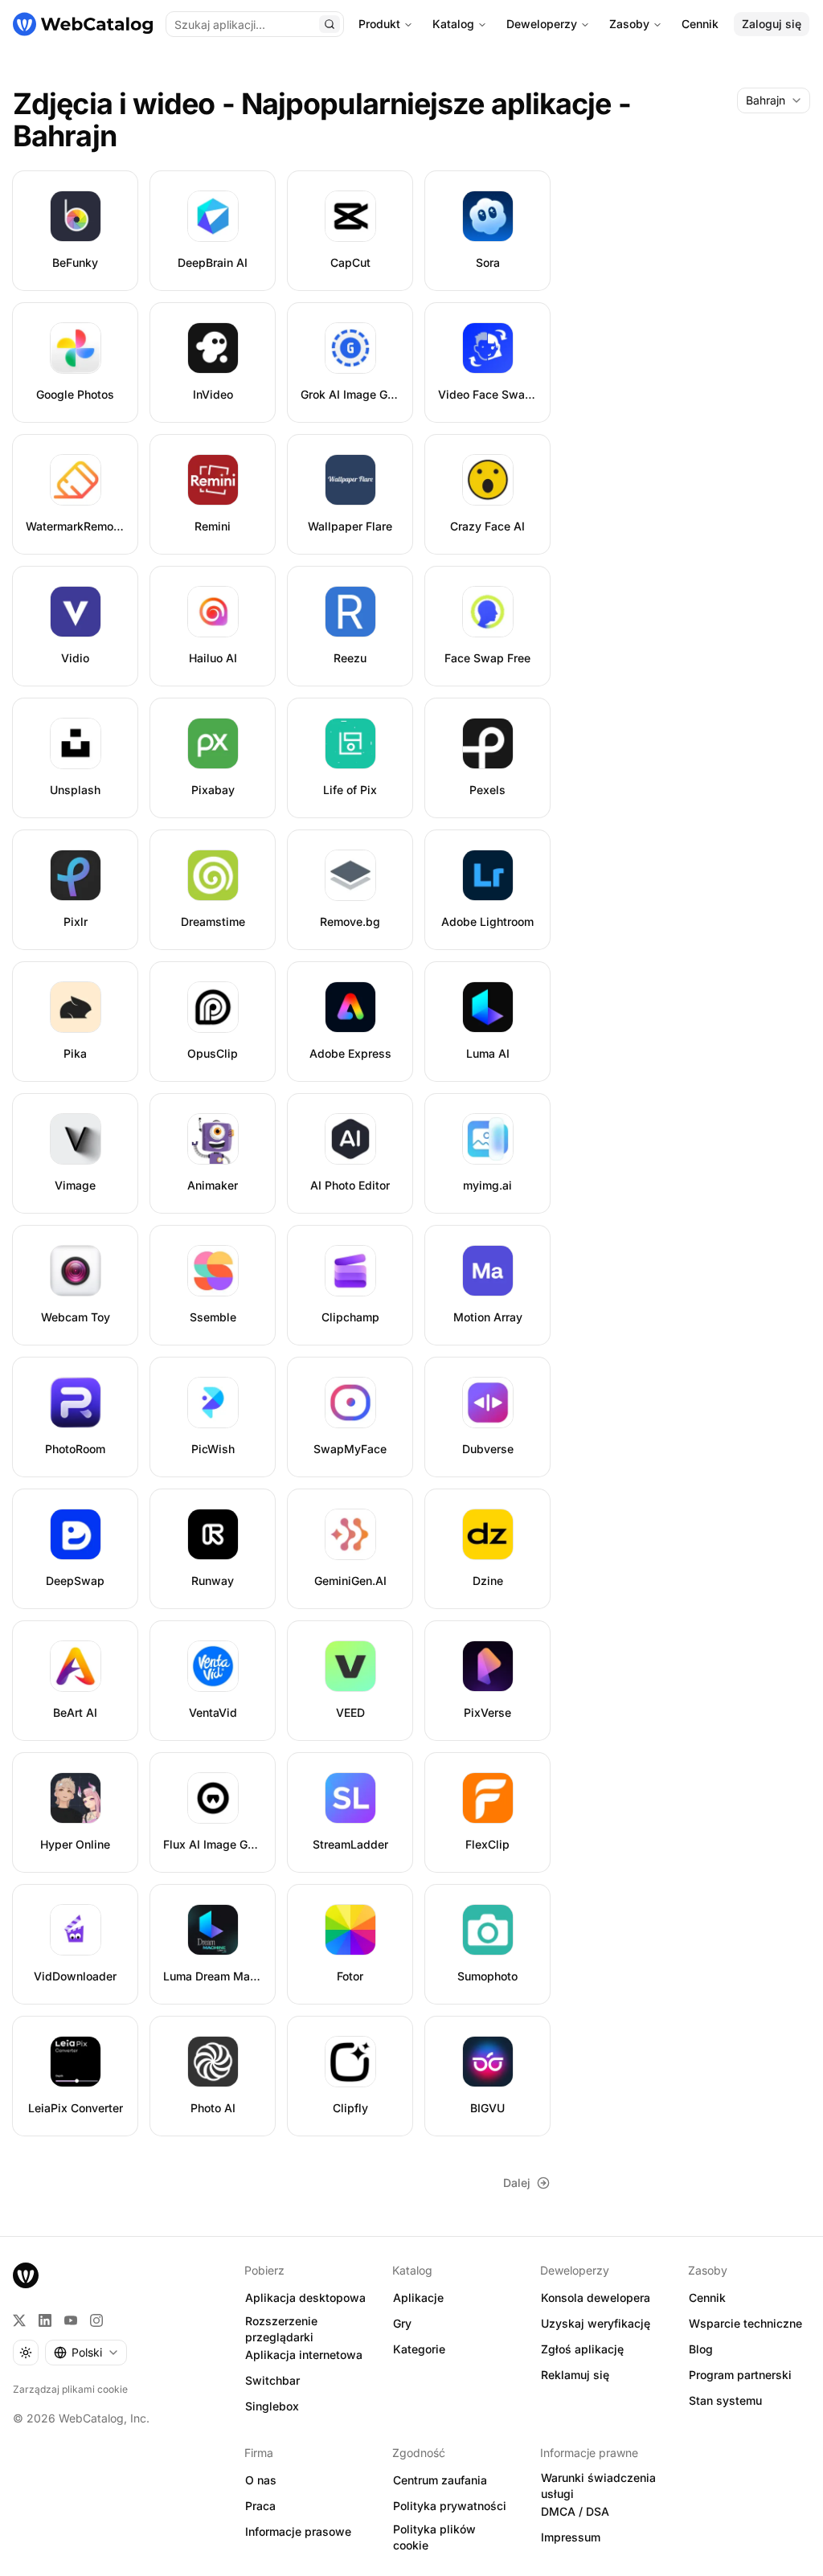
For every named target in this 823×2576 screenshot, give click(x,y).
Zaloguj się (772, 24)
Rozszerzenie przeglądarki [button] (281, 2329)
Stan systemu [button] (725, 2400)
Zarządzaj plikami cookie (70, 2389)
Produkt (379, 24)
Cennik (700, 24)
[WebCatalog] (26, 2275)
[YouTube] (71, 2320)
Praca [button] (260, 2506)
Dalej (517, 2183)
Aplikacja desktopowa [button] (305, 2298)
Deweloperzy (542, 24)
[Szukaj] (330, 24)
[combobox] (774, 100)
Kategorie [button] (419, 2349)
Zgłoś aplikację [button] (582, 2349)
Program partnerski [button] (740, 2375)
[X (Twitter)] (19, 2320)
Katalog (453, 24)
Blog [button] (701, 2349)
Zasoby (629, 24)
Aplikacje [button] (418, 2298)
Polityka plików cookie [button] (434, 2537)
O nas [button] (261, 2480)
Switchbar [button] (272, 2380)
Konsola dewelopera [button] (596, 2298)
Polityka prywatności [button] (450, 2506)
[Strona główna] (83, 24)
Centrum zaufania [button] (440, 2480)
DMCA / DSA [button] (575, 2511)
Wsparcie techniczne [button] (745, 2323)
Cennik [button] (707, 2298)
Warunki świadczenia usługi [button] (598, 2486)
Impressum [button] (571, 2537)
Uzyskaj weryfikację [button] (596, 2323)
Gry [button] (402, 2323)
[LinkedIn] (45, 2320)
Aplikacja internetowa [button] (304, 2355)
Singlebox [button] (272, 2406)
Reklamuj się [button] (575, 2375)
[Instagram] (96, 2320)
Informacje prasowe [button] (298, 2531)
